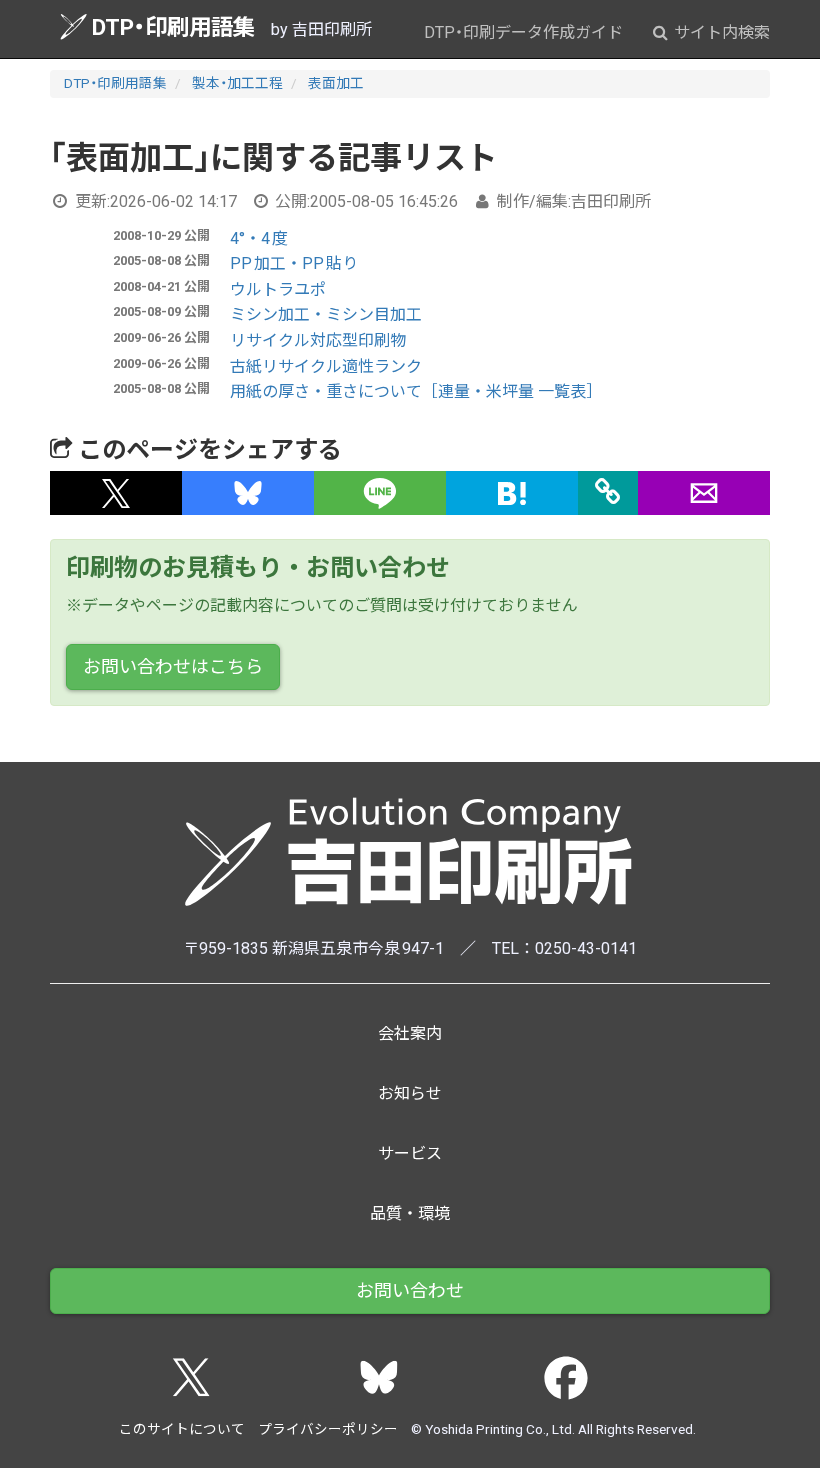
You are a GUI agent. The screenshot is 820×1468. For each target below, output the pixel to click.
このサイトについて (182, 1429)
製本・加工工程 (237, 83)
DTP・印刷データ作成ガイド (523, 32)
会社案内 (410, 1033)
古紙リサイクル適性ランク (326, 366)
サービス (410, 1153)
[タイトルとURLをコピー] (608, 493)
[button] (116, 493)
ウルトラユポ (278, 289)
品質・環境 (410, 1213)
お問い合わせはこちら (173, 666)
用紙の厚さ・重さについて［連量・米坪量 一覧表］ (416, 391)
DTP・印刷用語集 (173, 27)
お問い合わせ (410, 1290)
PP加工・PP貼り (294, 263)
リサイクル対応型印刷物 (318, 340)
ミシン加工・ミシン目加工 (326, 314)
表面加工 (336, 83)
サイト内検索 (720, 32)
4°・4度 (259, 238)
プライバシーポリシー (328, 1429)
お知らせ (410, 1093)
